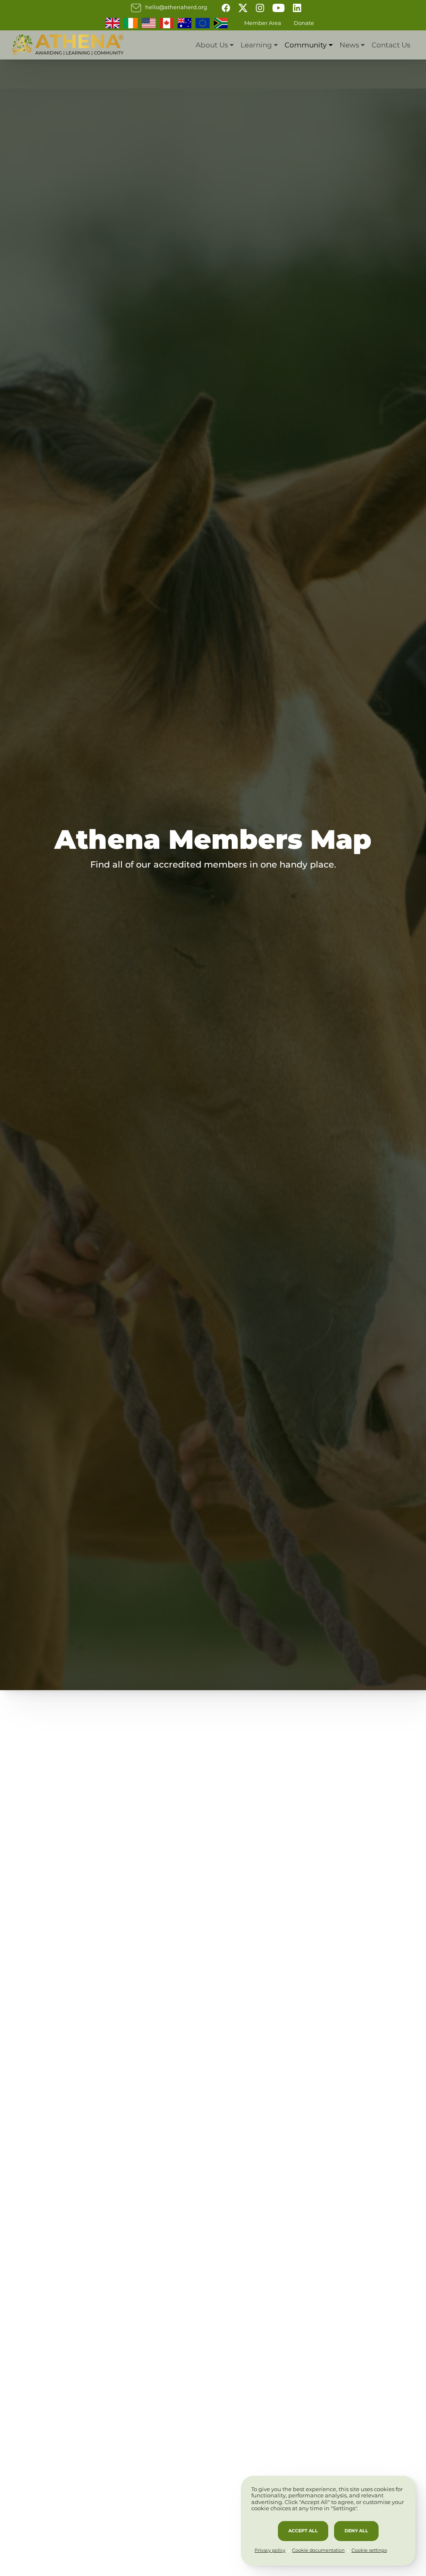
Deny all (356, 2531)
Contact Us (391, 45)
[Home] (68, 45)
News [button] (349, 45)
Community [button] (306, 45)
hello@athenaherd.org (176, 7)
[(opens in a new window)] (226, 7)
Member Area (263, 23)
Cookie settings (369, 2550)
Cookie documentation (318, 2550)
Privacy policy (270, 2550)
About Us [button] (212, 45)
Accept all (303, 2531)
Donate (304, 23)
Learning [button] (256, 45)
